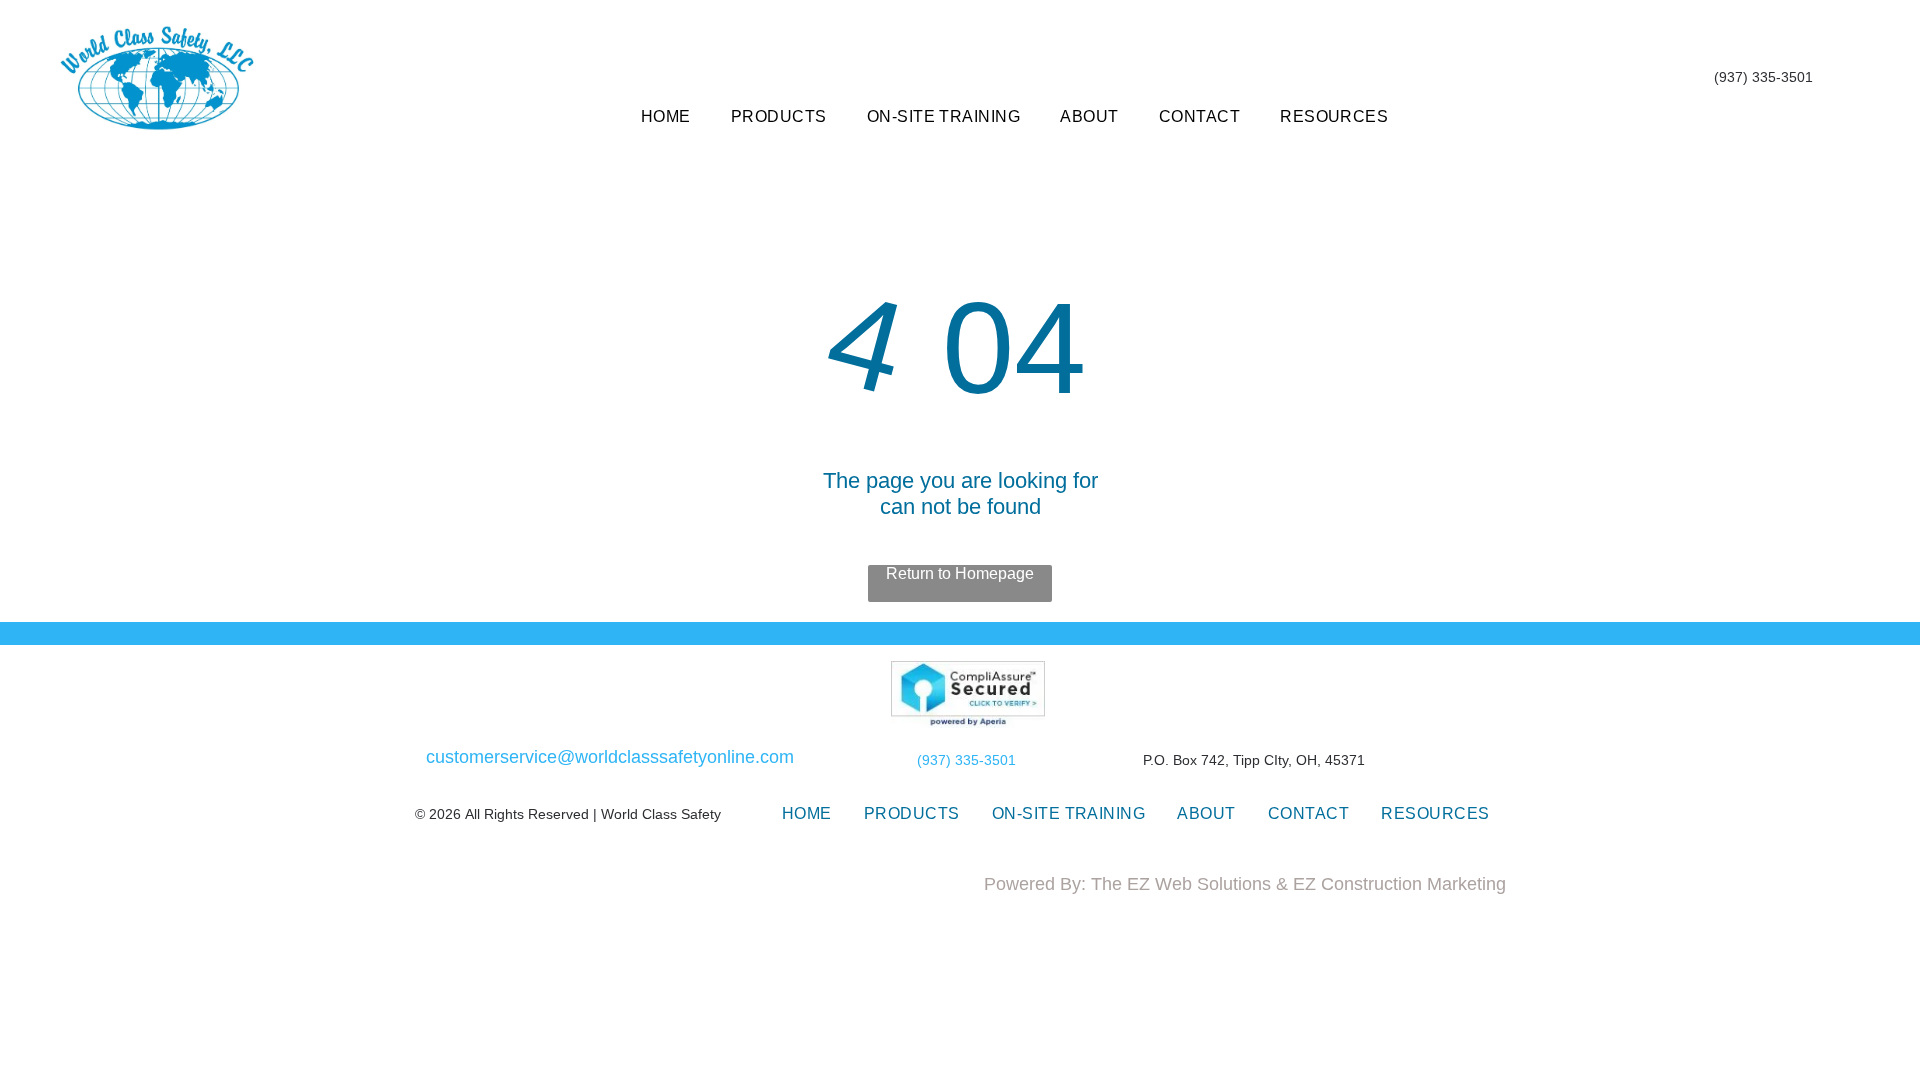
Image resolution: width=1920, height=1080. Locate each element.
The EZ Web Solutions (1181, 884)
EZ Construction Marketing (1399, 884)
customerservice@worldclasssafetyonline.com (610, 757)
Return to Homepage (960, 573)
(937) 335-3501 (966, 760)
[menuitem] (666, 117)
